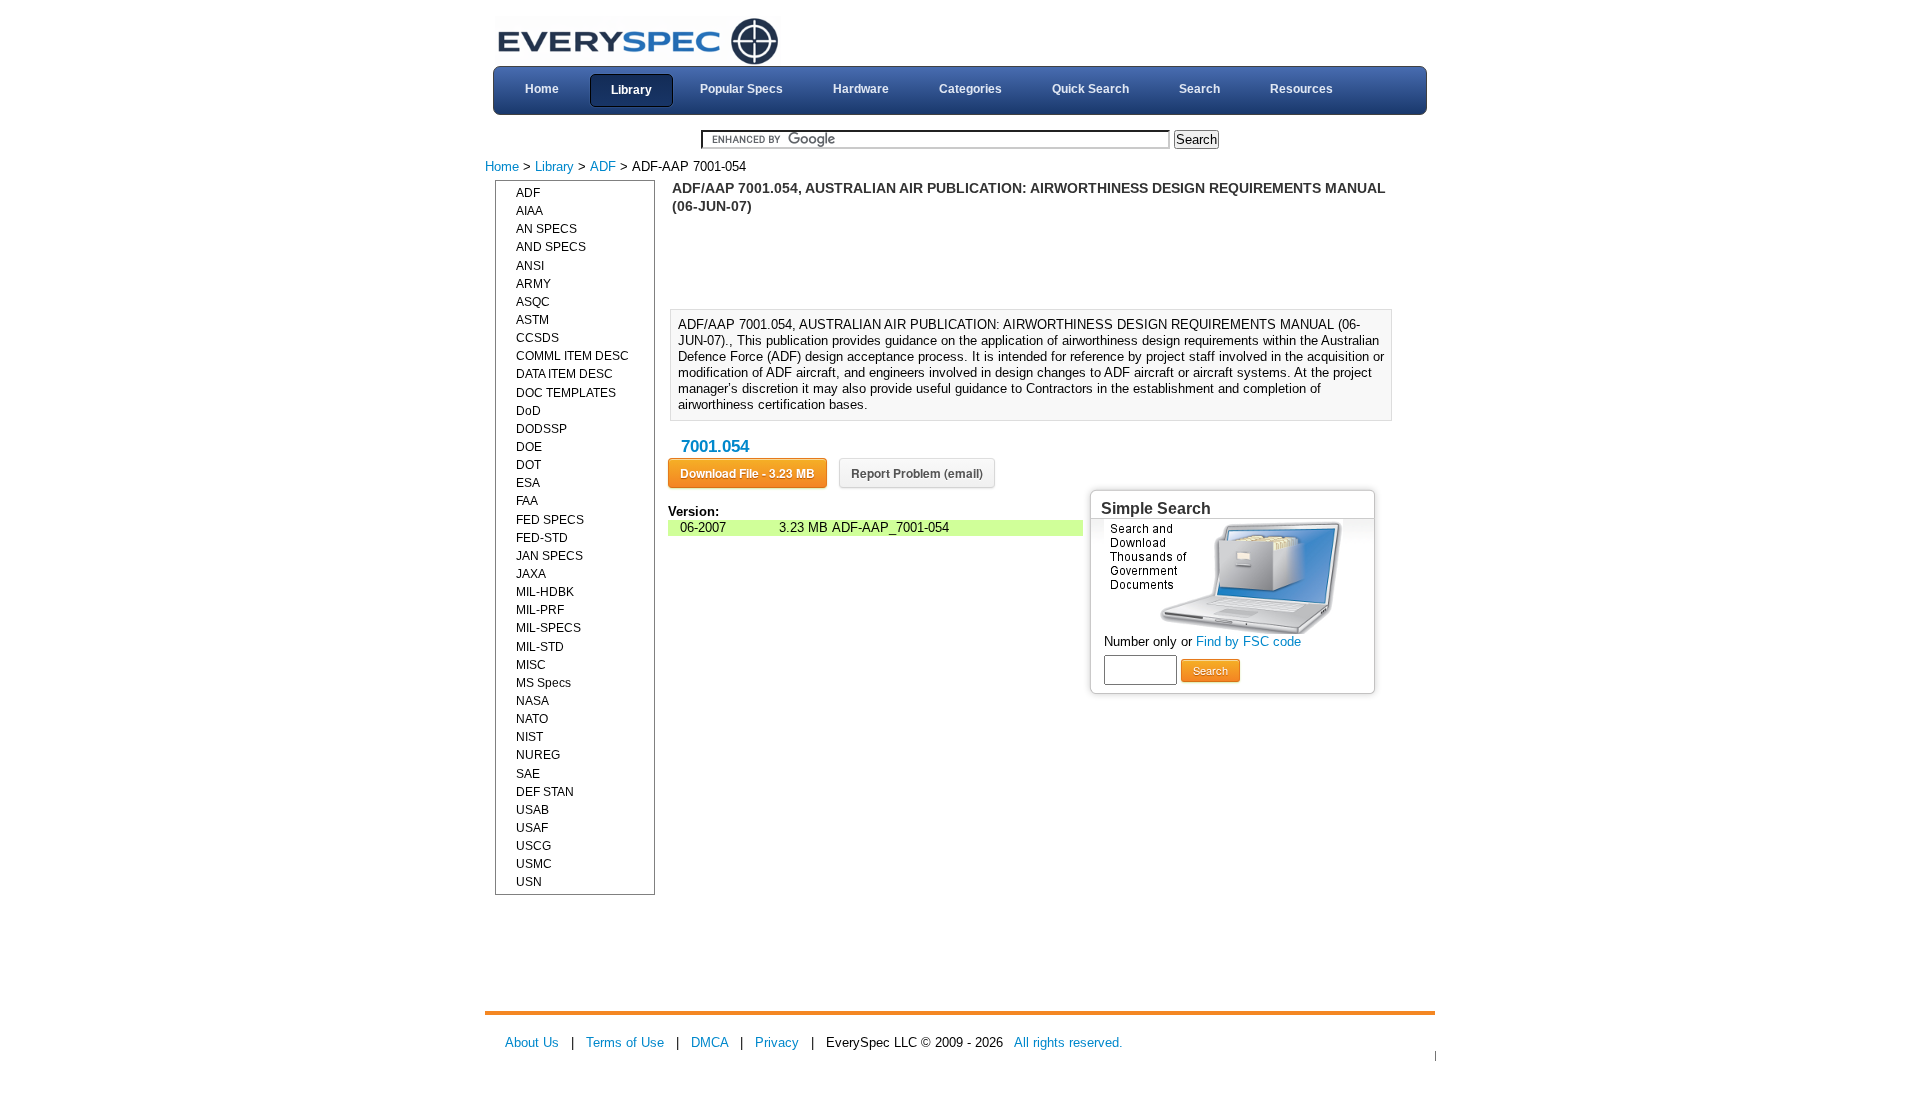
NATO (532, 719)
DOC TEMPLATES (566, 393)
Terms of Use (625, 1042)
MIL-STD (540, 647)
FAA (527, 501)
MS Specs (543, 683)
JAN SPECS (549, 556)
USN (529, 882)
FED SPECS (550, 520)
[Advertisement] (1037, 260)
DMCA (709, 1042)
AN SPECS (546, 229)
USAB (532, 810)
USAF (532, 828)
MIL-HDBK (545, 592)
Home (542, 89)
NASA (532, 701)
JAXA (531, 574)
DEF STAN (545, 792)
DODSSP (541, 429)
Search (1199, 89)
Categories (970, 89)
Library (631, 90)
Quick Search (1090, 89)
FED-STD (542, 538)
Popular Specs (741, 89)
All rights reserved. (1068, 1042)
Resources (1301, 89)
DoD (528, 411)
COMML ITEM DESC (572, 356)
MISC (531, 665)
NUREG (538, 755)
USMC (534, 864)
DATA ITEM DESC (564, 374)
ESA (528, 483)
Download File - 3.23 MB (747, 473)
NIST (529, 737)
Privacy (777, 1042)
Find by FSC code (1248, 641)
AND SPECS (551, 247)
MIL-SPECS (548, 628)
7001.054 (715, 446)
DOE (529, 447)
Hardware (861, 89)
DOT (528, 465)
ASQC (533, 302)
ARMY (533, 284)
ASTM (532, 320)
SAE (528, 774)
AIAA (529, 211)
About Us (532, 1042)
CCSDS (537, 338)
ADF (603, 166)
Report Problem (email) (917, 473)
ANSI (530, 266)
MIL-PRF (540, 610)
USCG (533, 846)
